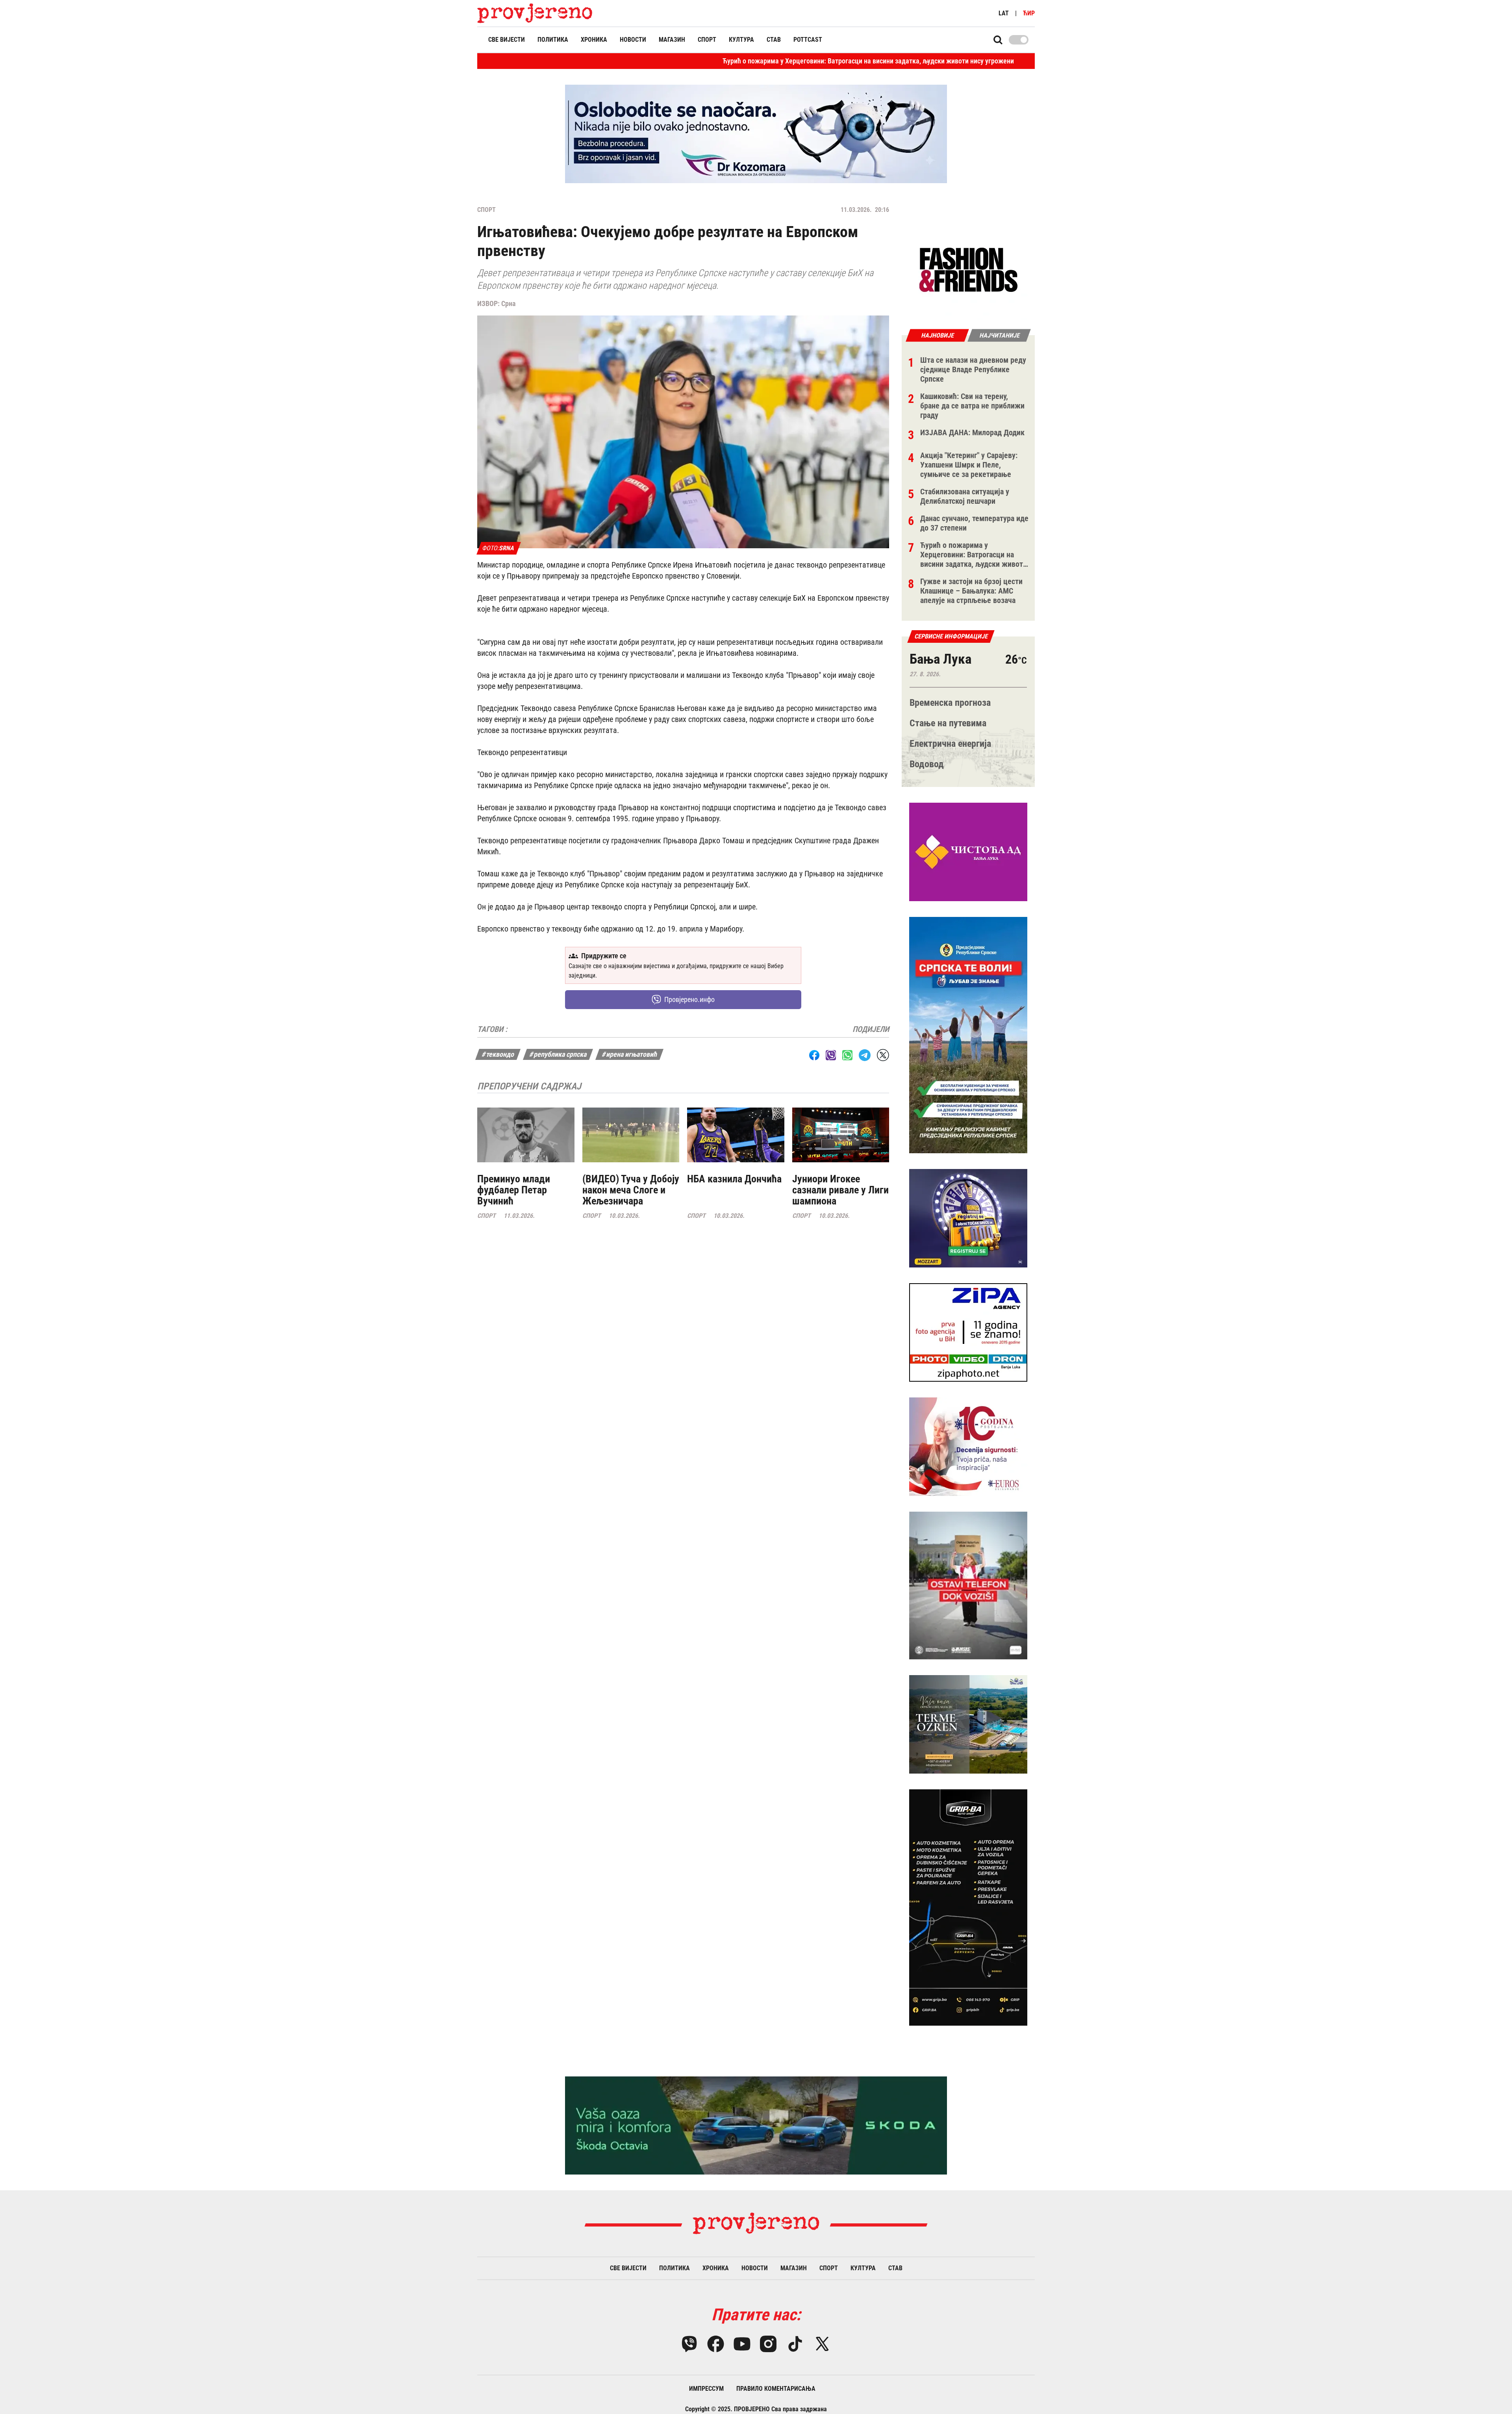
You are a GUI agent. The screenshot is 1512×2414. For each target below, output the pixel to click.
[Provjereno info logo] (535, 13)
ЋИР (1029, 13)
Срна (508, 303)
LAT (1004, 13)
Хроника (594, 40)
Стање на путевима (948, 723)
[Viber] (689, 2344)
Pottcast (808, 40)
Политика (553, 40)
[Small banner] (968, 270)
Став (774, 40)
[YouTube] (742, 2344)
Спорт (707, 40)
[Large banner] (756, 134)
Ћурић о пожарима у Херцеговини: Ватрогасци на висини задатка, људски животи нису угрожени (701, 61)
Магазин (672, 40)
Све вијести (507, 40)
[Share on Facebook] (814, 1055)
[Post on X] (883, 1055)
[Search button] (998, 40)
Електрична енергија (950, 744)
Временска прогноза (950, 703)
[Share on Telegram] (865, 1055)
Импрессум (706, 2389)
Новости (633, 40)
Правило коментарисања (776, 2389)
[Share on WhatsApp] (847, 1055)
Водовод (927, 764)
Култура (741, 40)
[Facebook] (716, 2344)
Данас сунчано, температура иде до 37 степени (941, 61)
